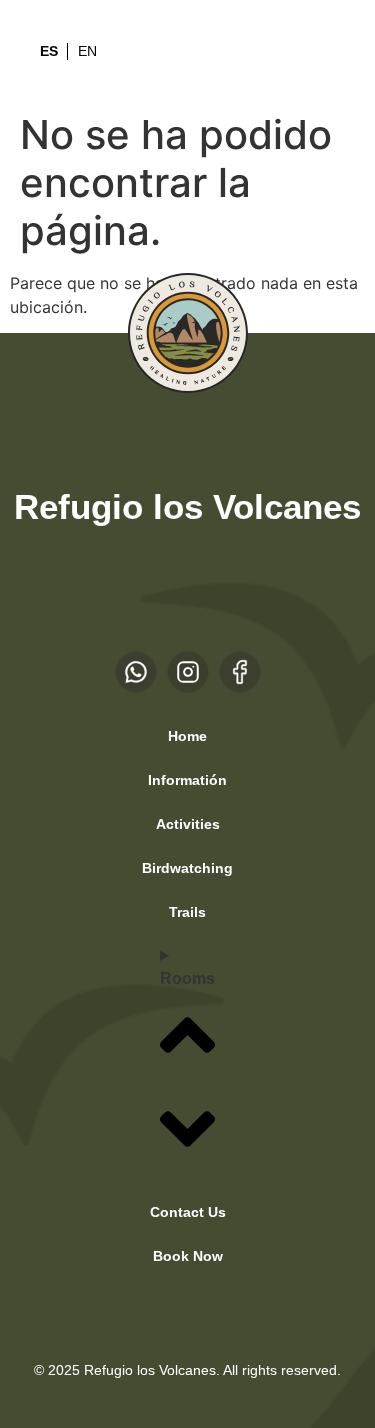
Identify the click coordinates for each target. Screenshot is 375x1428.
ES (49, 51)
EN (87, 51)
